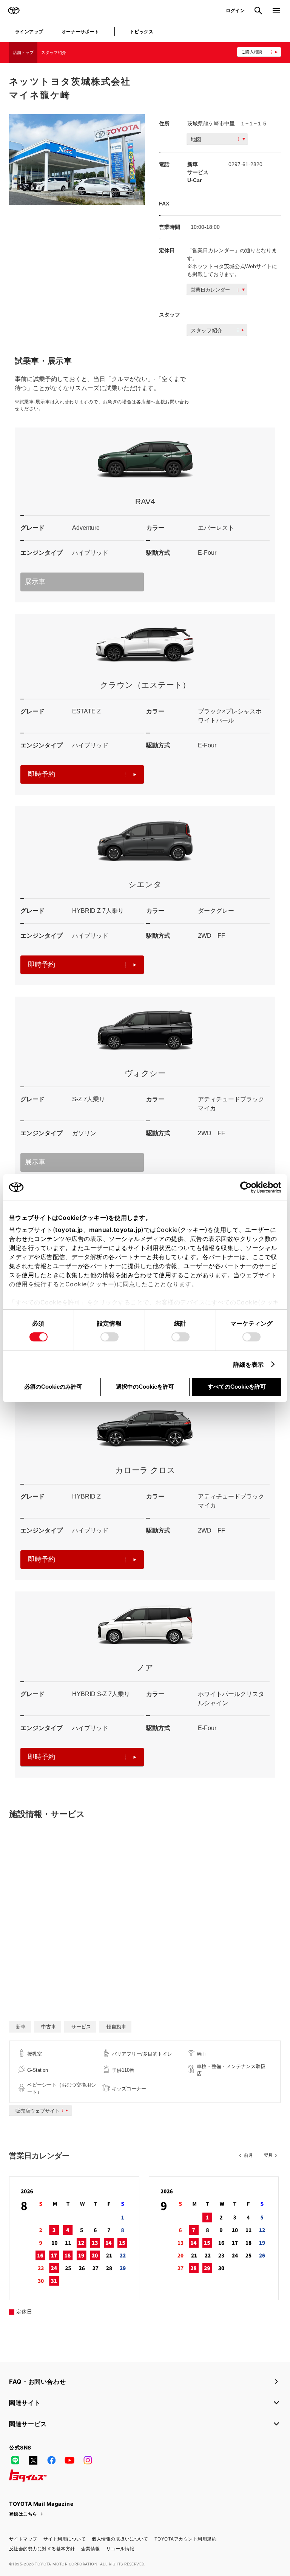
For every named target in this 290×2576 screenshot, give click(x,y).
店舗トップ (23, 52)
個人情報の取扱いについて (120, 2539)
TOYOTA (14, 11)
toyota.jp (69, 1230)
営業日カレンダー (210, 290)
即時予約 (42, 774)
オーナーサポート (80, 32)
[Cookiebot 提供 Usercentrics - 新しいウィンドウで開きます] (248, 1187)
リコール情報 (120, 2549)
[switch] (110, 1337)
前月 (248, 2155)
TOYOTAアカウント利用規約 (185, 2539)
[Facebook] (51, 2460)
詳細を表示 (249, 1364)
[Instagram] (88, 2460)
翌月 (268, 2155)
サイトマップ (23, 2539)
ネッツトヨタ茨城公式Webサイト (232, 266)
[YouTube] (69, 2460)
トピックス (142, 32)
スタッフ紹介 (54, 52)
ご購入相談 (252, 52)
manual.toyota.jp (115, 1230)
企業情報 (91, 2549)
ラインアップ (29, 32)
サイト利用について (65, 2539)
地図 (196, 139)
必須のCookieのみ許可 (53, 1387)
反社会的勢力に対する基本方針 (42, 2549)
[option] (77, 159)
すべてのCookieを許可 (237, 1387)
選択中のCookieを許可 (145, 1387)
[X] (33, 2460)
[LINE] (15, 2460)
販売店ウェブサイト (38, 2111)
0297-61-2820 (245, 164)
